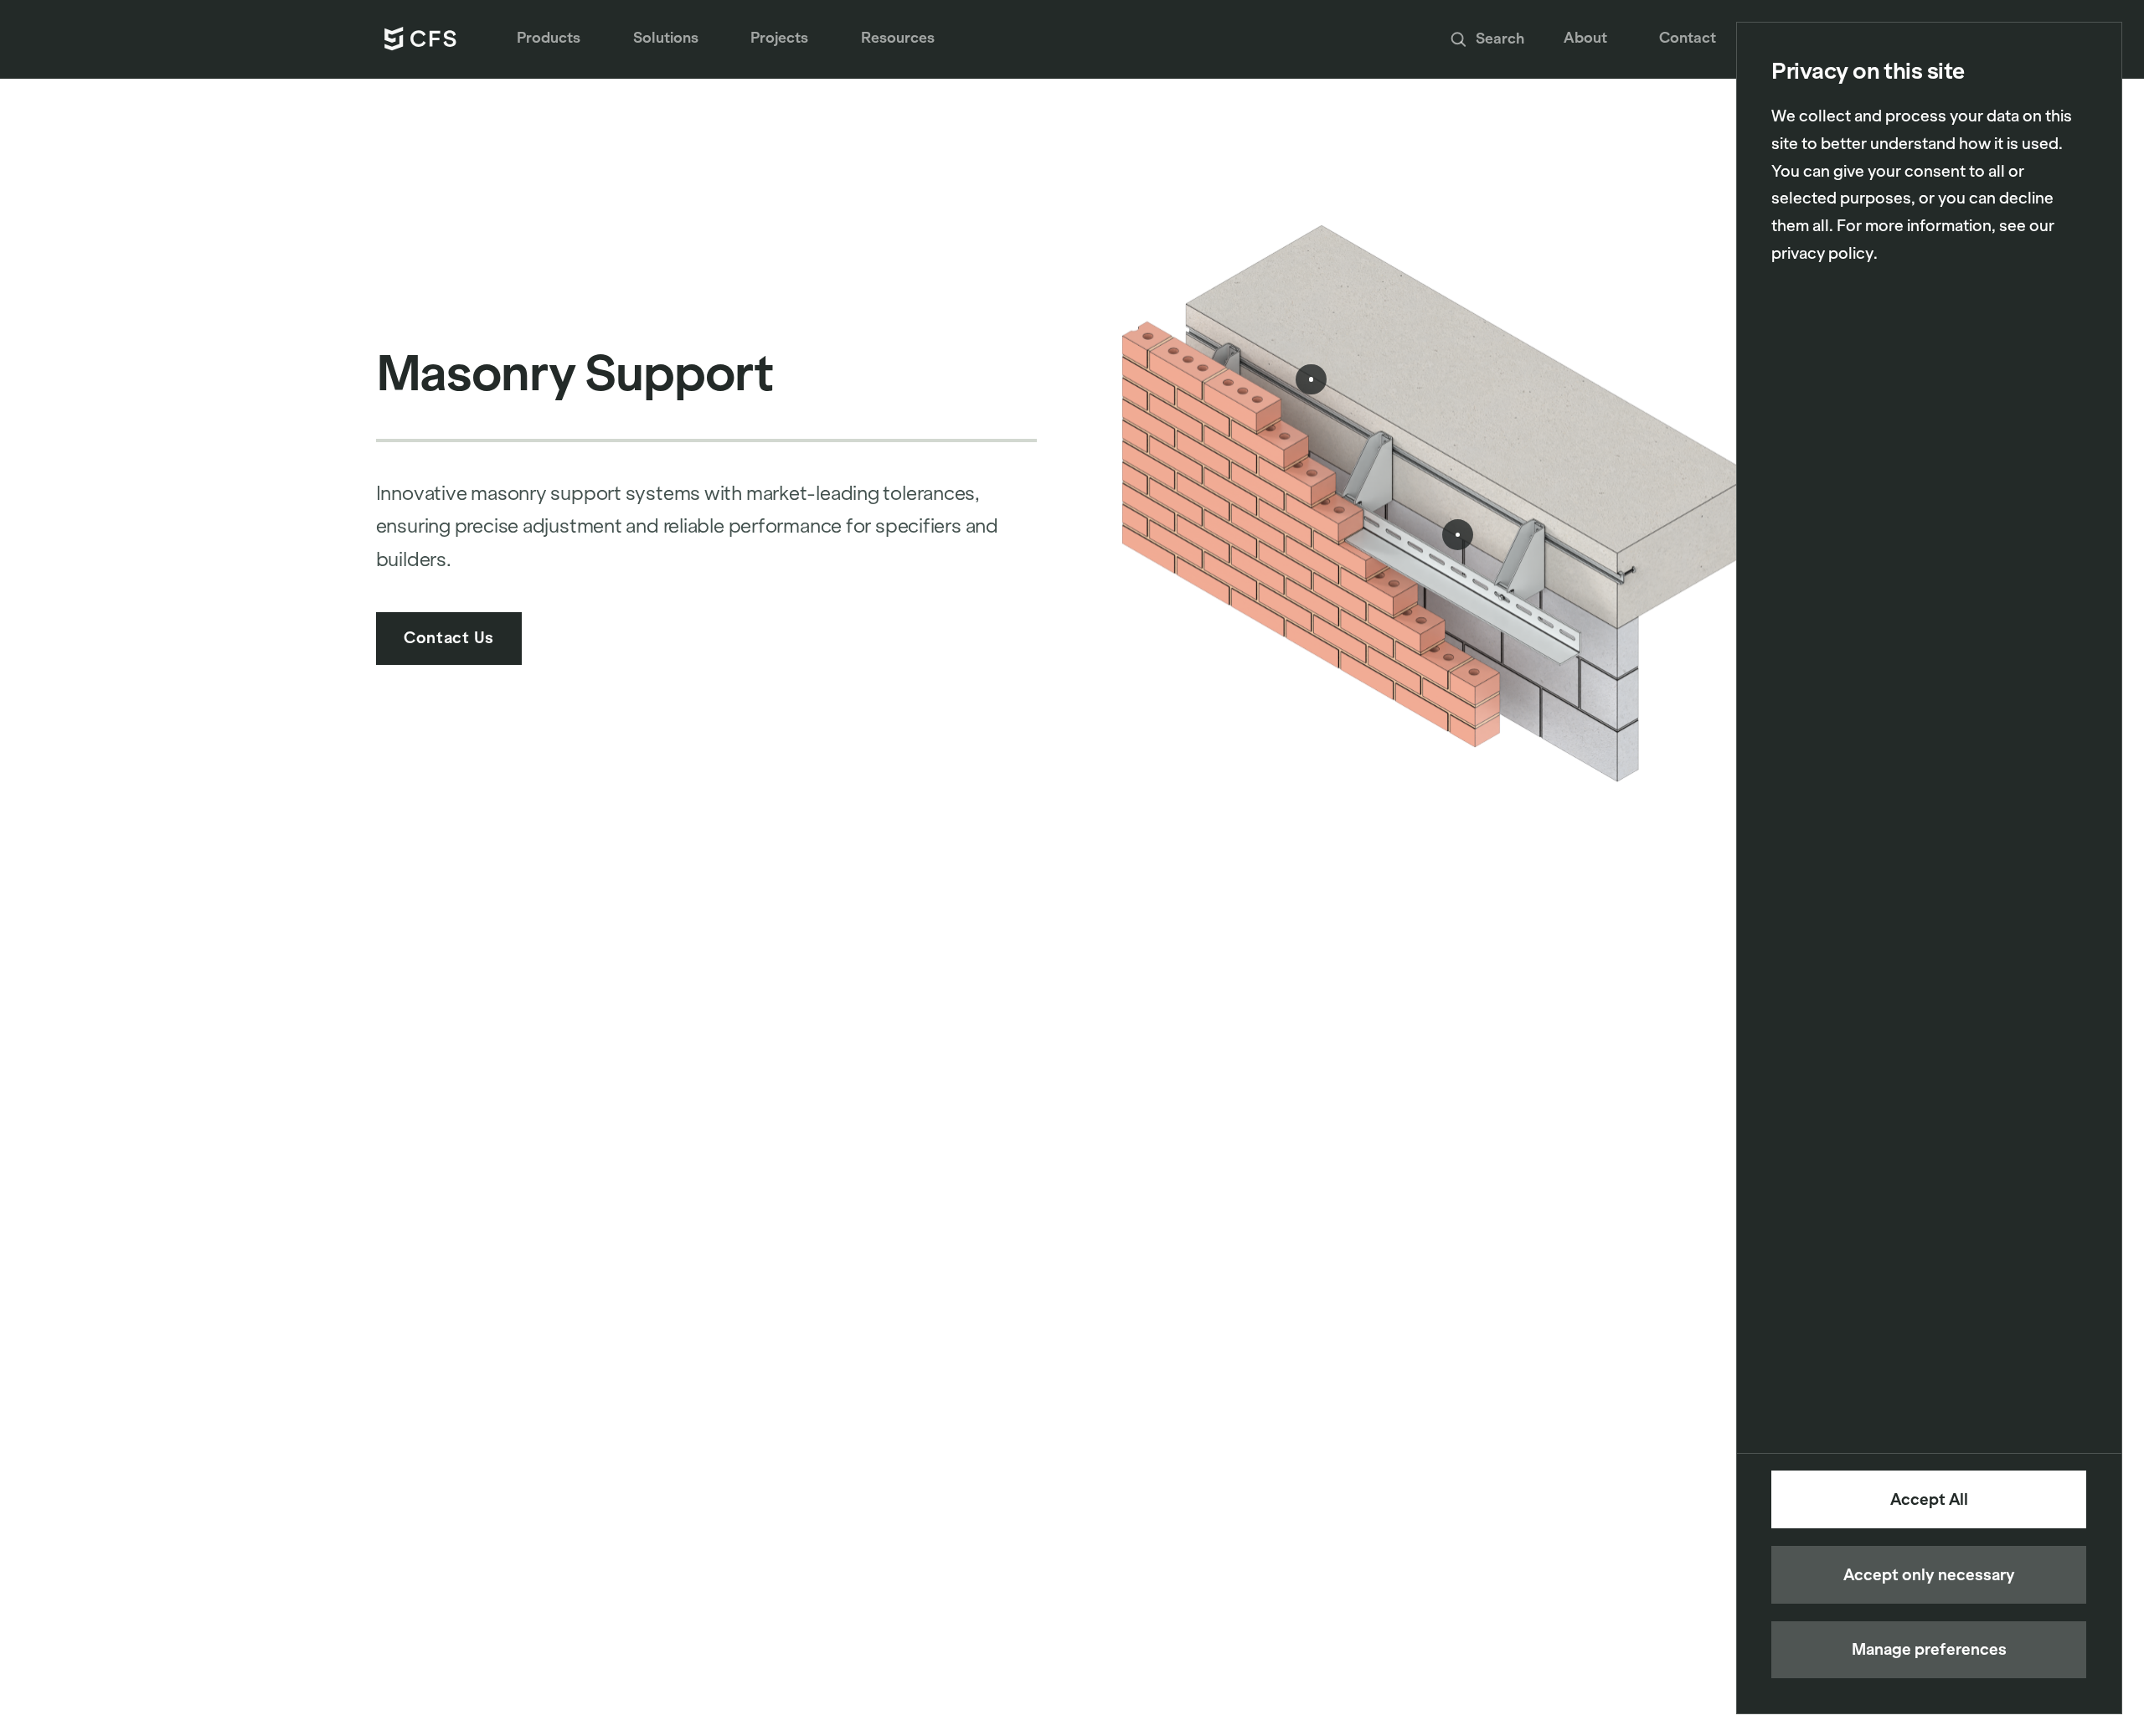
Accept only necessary (1929, 1575)
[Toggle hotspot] (1457, 534)
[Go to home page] (421, 39)
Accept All (1929, 1499)
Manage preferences (1929, 1649)
